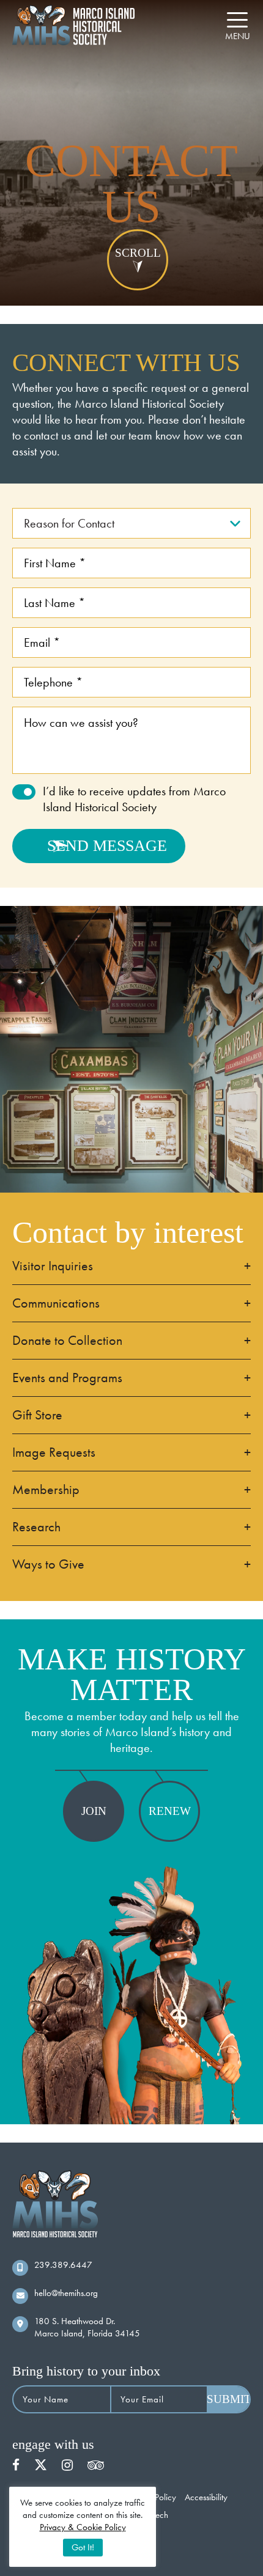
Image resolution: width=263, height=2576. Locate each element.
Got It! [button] (83, 2547)
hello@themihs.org (66, 2293)
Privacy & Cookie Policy (83, 2527)
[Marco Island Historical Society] (73, 25)
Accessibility (206, 2498)
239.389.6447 (63, 2265)
